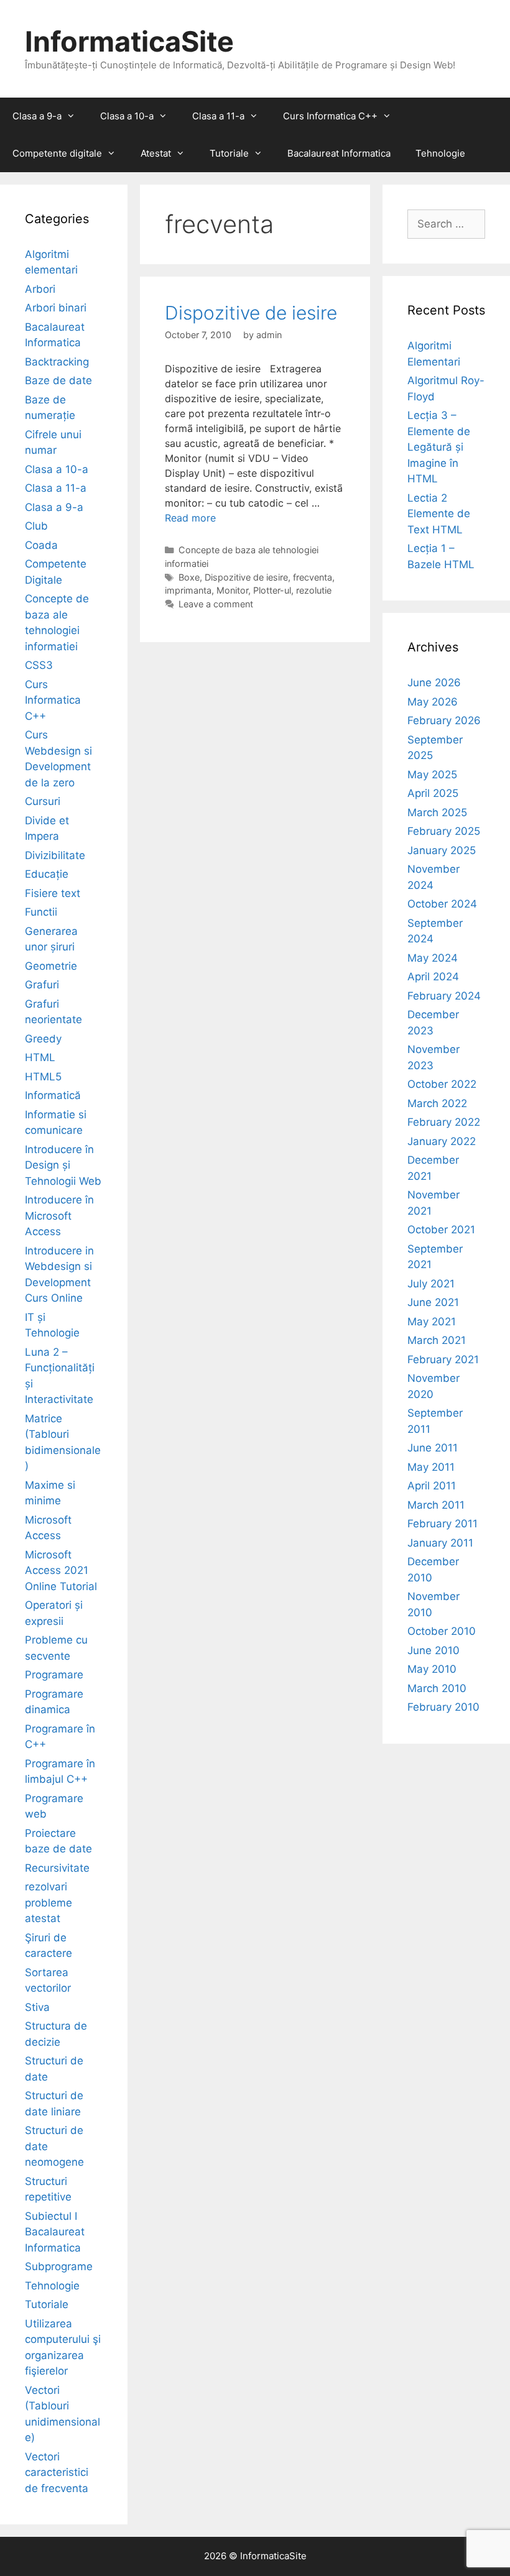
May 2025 (432, 775)
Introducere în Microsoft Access (59, 1216)
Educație (47, 874)
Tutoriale (229, 153)
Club (36, 526)
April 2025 (433, 793)
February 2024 (444, 996)
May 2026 (433, 702)
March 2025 (437, 812)
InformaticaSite (129, 41)
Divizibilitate (55, 855)
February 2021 (443, 1359)
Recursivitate (57, 1868)
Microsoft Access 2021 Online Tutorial (61, 1571)
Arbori (40, 289)
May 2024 (433, 958)
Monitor (232, 590)
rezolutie (314, 590)
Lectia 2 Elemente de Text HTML (439, 514)
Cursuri (43, 801)
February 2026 (444, 720)
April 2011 (432, 1486)
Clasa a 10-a (127, 116)
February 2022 (444, 1122)
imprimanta (188, 590)
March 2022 (437, 1103)
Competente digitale (57, 153)
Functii (41, 912)
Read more (190, 518)
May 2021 (432, 1322)
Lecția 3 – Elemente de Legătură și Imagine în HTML (439, 447)
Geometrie (51, 966)
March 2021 (437, 1340)
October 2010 (442, 1631)
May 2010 (432, 1669)
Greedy (43, 1039)
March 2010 (437, 1688)
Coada (41, 545)
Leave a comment (216, 604)
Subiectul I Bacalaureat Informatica (55, 2232)
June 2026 (434, 683)
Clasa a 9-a (37, 116)
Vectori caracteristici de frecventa (57, 2472)
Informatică (53, 1095)
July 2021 (431, 1284)
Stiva (37, 2007)
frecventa (313, 577)
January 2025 (442, 850)
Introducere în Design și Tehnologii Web (63, 1165)
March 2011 (436, 1505)
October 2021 (441, 1230)
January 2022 (442, 1141)
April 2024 (433, 977)
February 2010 (443, 1707)
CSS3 (39, 665)
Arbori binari (56, 308)
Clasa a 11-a (218, 116)
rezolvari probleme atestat (49, 1902)
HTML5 (43, 1077)
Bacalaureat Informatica (339, 153)
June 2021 (433, 1302)
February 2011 (443, 1524)
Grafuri (42, 985)
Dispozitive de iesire (251, 313)
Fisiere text (53, 893)
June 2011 (433, 1448)
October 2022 (442, 1084)
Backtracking (57, 362)
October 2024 (442, 904)
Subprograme (59, 2266)
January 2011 (440, 1543)
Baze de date (58, 380)
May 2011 (431, 1467)
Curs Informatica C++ (330, 116)
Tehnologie (440, 153)
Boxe (189, 577)
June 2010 (433, 1650)
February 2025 (444, 831)
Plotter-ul (272, 590)
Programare (54, 1675)
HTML (40, 1057)
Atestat (156, 153)
